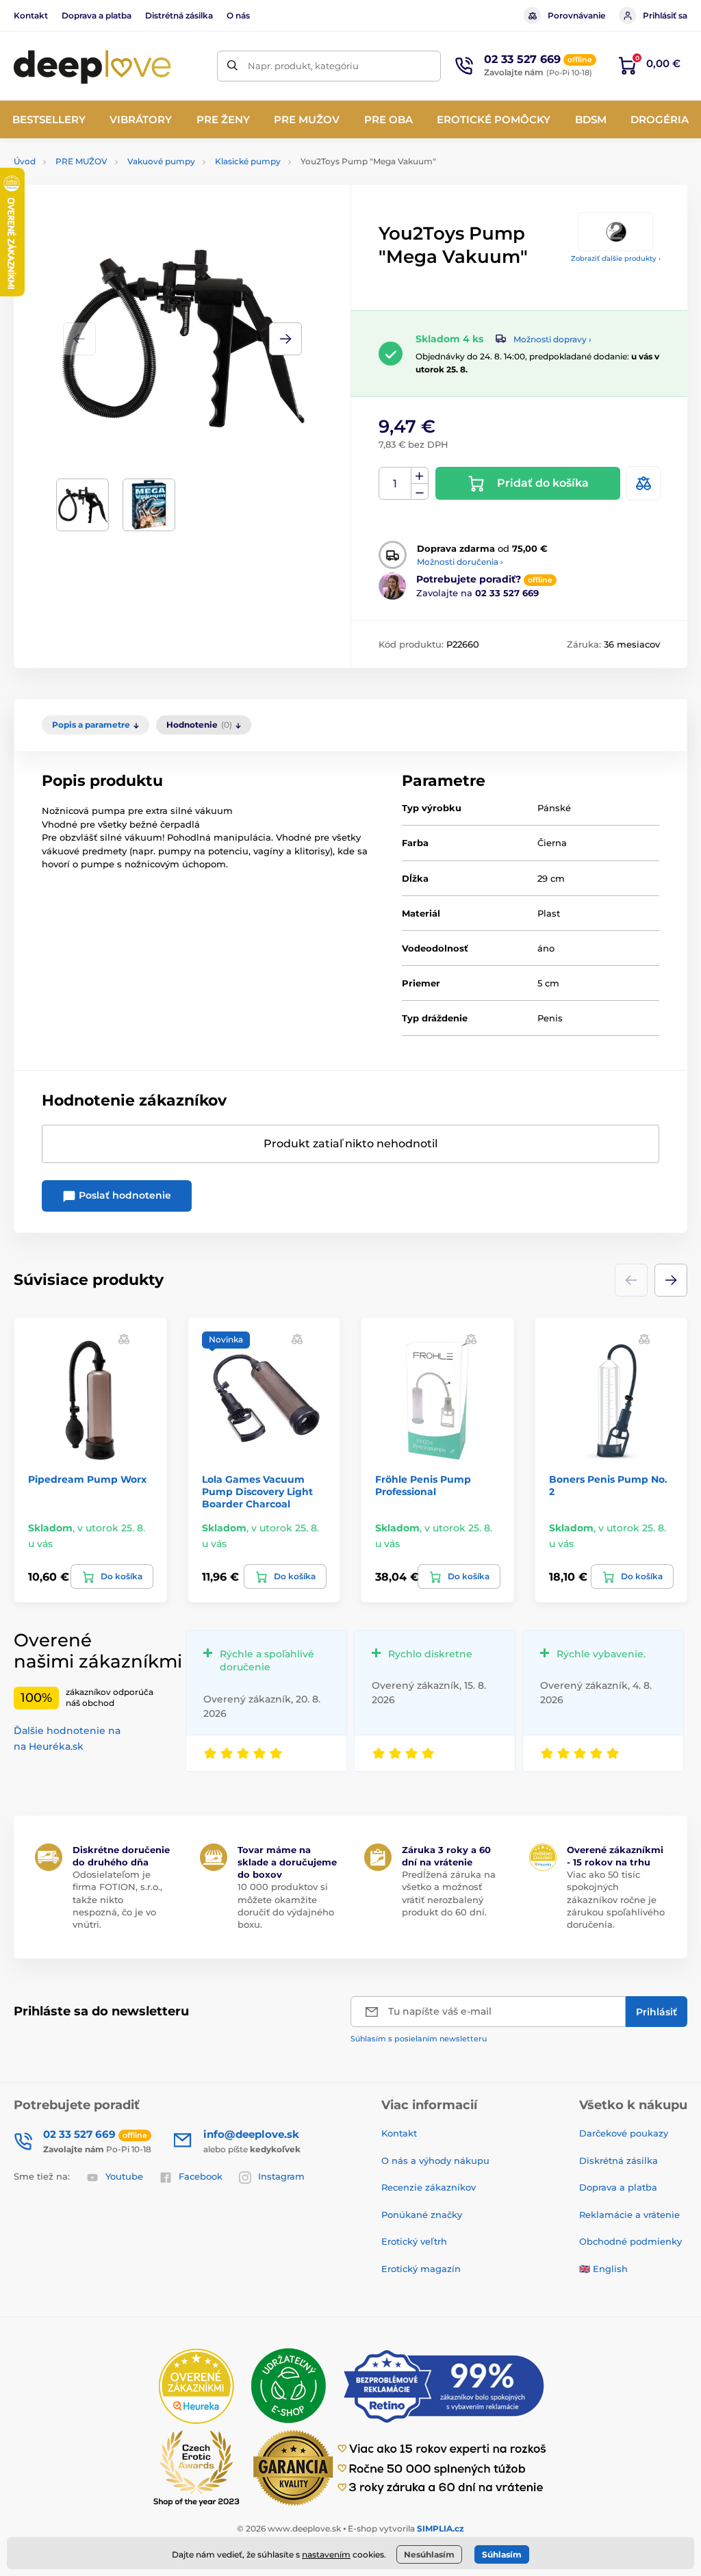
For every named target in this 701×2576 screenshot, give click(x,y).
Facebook (201, 2176)
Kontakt (31, 15)
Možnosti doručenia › (460, 562)
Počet (395, 484)
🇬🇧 (585, 2269)
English (610, 2269)
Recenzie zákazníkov (429, 2187)
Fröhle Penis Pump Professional (423, 1485)
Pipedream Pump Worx (87, 1479)
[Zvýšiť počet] (420, 476)
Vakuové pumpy (161, 161)
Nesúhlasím (429, 2554)
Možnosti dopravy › (552, 339)
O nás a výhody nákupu (435, 2160)
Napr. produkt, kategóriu (303, 66)
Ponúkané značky (422, 2215)
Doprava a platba (97, 15)
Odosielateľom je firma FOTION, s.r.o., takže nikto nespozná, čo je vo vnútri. (117, 1899)
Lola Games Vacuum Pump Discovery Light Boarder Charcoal (257, 1492)
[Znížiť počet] (420, 492)
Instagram (281, 2176)
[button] (285, 339)
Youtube (124, 2176)
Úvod (25, 161)
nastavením (326, 2554)
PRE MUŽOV (81, 161)
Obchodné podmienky (630, 2241)
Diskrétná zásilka (619, 2160)
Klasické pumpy (248, 161)
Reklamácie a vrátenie (629, 2215)
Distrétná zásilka (179, 15)
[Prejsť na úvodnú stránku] (92, 66)
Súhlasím (502, 2554)
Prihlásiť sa (665, 15)
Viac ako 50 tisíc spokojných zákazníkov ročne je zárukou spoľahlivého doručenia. (616, 1899)
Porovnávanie (576, 15)
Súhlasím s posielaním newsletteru (419, 2039)
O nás (238, 15)
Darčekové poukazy (624, 2133)
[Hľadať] (232, 66)
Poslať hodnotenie (124, 1195)
